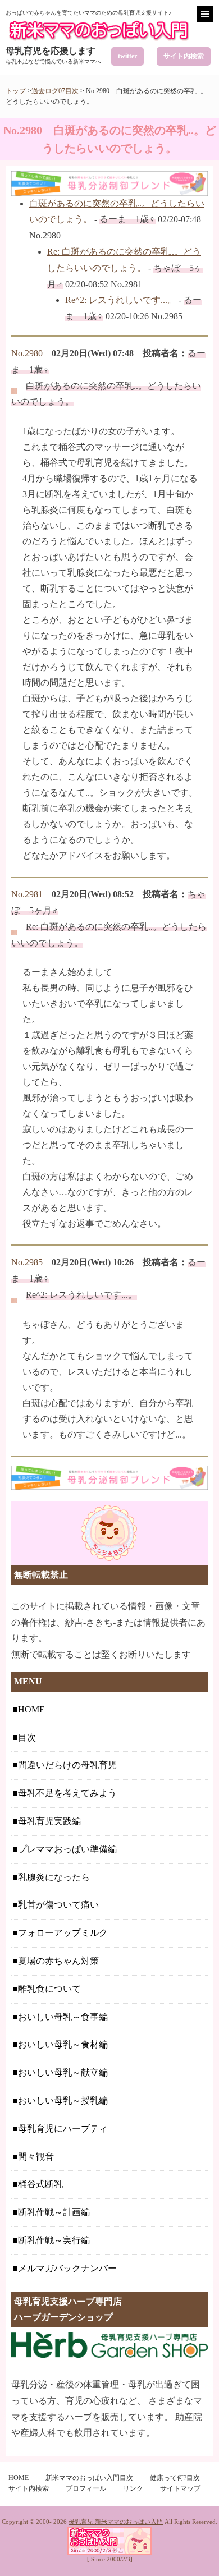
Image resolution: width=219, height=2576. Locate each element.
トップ (16, 91)
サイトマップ (180, 2488)
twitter (127, 56)
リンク (133, 2488)
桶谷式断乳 (40, 2184)
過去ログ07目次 (55, 91)
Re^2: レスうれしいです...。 (121, 300)
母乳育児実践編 (49, 1821)
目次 (27, 1737)
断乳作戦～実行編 (54, 2240)
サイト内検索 (184, 56)
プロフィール (86, 2488)
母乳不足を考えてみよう (67, 1793)
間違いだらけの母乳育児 (67, 1765)
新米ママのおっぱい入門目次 (89, 2478)
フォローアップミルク (63, 1933)
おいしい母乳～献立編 (63, 2072)
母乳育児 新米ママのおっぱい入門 (116, 2522)
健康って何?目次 (175, 2478)
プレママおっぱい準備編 (67, 1849)
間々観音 (36, 2157)
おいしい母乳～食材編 (63, 2044)
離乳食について (49, 1989)
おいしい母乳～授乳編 (63, 2100)
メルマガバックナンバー (67, 2268)
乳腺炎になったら (54, 1877)
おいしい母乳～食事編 (63, 2017)
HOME (31, 1709)
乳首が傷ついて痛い (58, 1905)
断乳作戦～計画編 (54, 2212)
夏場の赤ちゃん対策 (58, 1961)
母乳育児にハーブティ (63, 2129)
